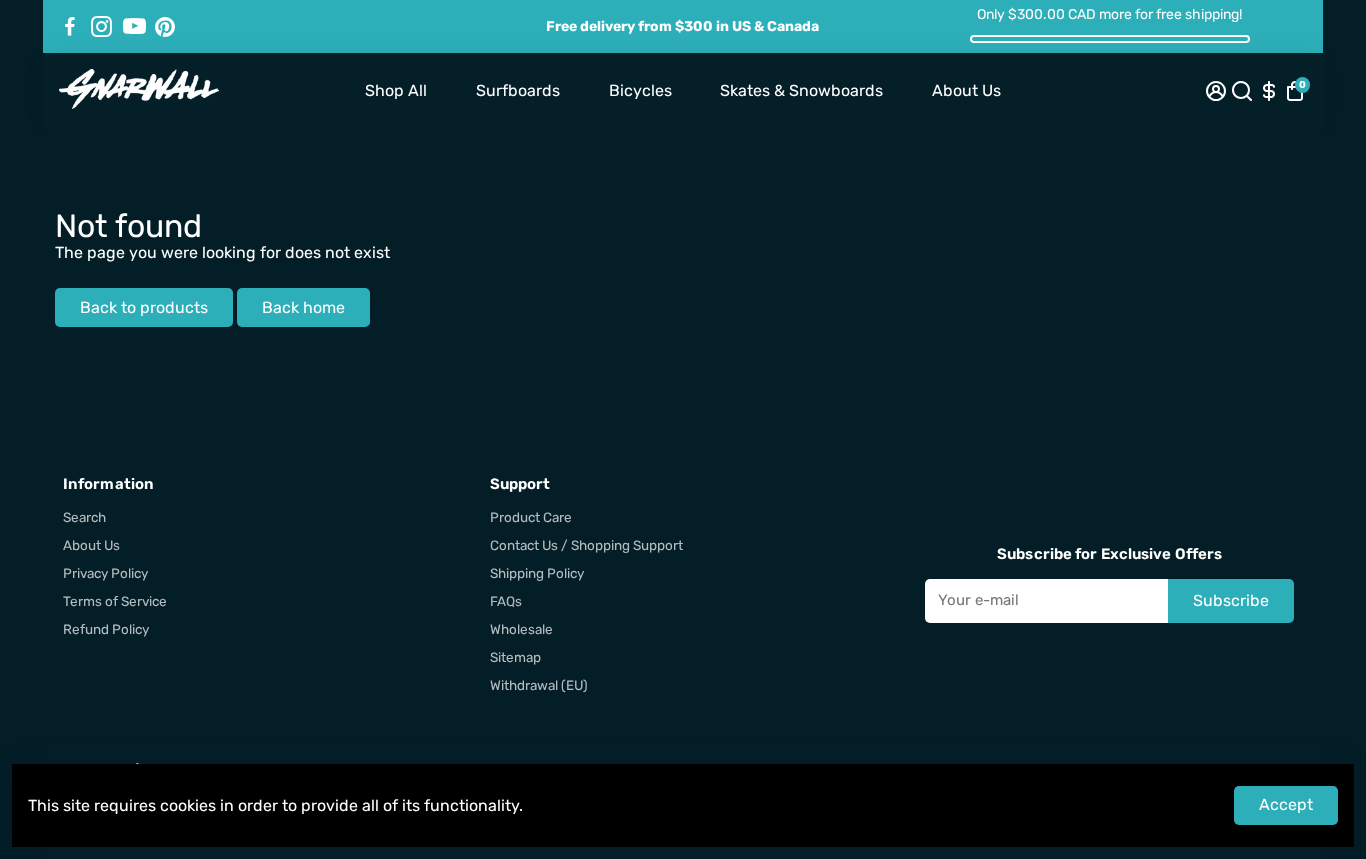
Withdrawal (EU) (539, 685)
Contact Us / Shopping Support (586, 545)
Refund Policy (106, 629)
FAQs (506, 601)
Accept (1286, 804)
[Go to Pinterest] (165, 27)
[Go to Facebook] (70, 27)
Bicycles (640, 90)
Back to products (144, 307)
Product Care (531, 517)
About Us (966, 90)
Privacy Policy (105, 573)
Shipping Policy (537, 573)
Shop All (396, 90)
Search (84, 517)
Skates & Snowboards (801, 90)
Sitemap (515, 657)
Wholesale (521, 629)
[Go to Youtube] (134, 27)
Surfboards (518, 90)
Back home (303, 307)
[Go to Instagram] (101, 27)
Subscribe (1231, 600)
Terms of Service (115, 601)
